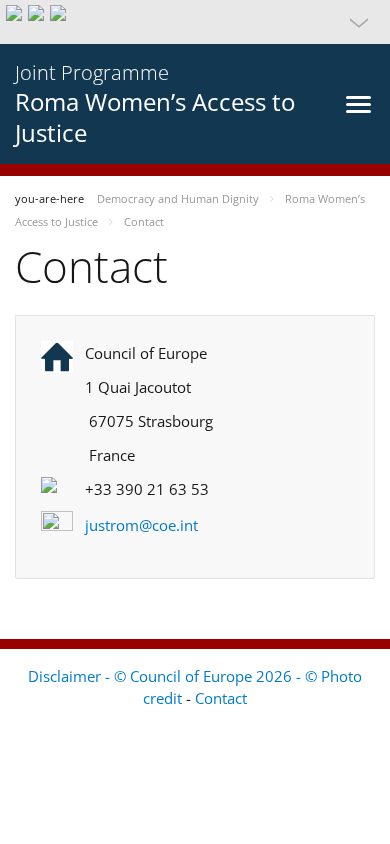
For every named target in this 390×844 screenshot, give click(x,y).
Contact (221, 698)
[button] (195, 22)
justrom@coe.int (141, 525)
